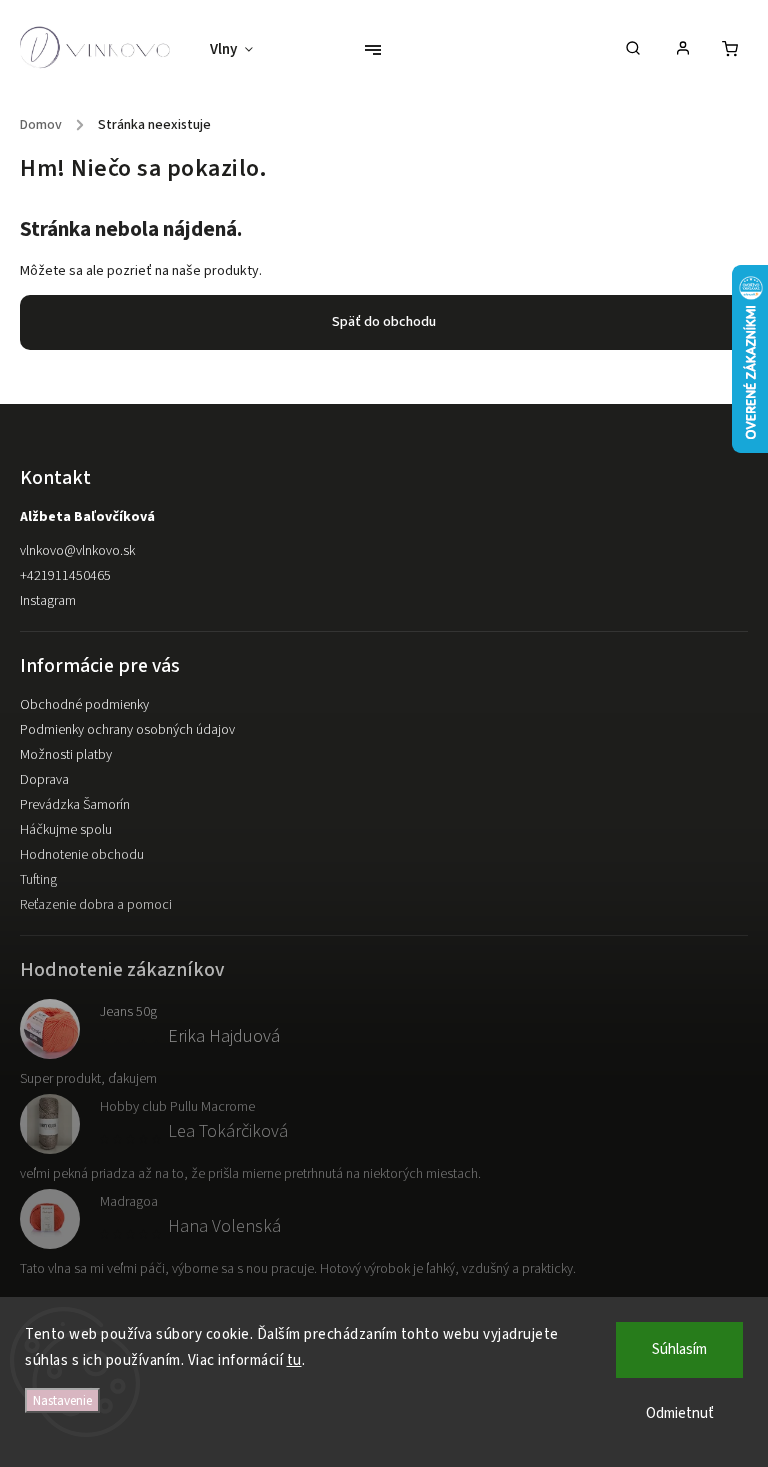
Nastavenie (62, 1400)
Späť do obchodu (384, 322)
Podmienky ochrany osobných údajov (127, 730)
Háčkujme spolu (66, 830)
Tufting (38, 880)
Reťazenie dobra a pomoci (96, 905)
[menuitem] (241, 50)
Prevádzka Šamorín (75, 805)
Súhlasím (679, 1349)
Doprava (44, 780)
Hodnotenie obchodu (82, 855)
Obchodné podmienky (84, 705)
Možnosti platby (66, 755)
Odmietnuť (680, 1413)
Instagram (48, 601)
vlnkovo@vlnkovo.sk (77, 551)
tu (294, 1360)
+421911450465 (65, 576)
